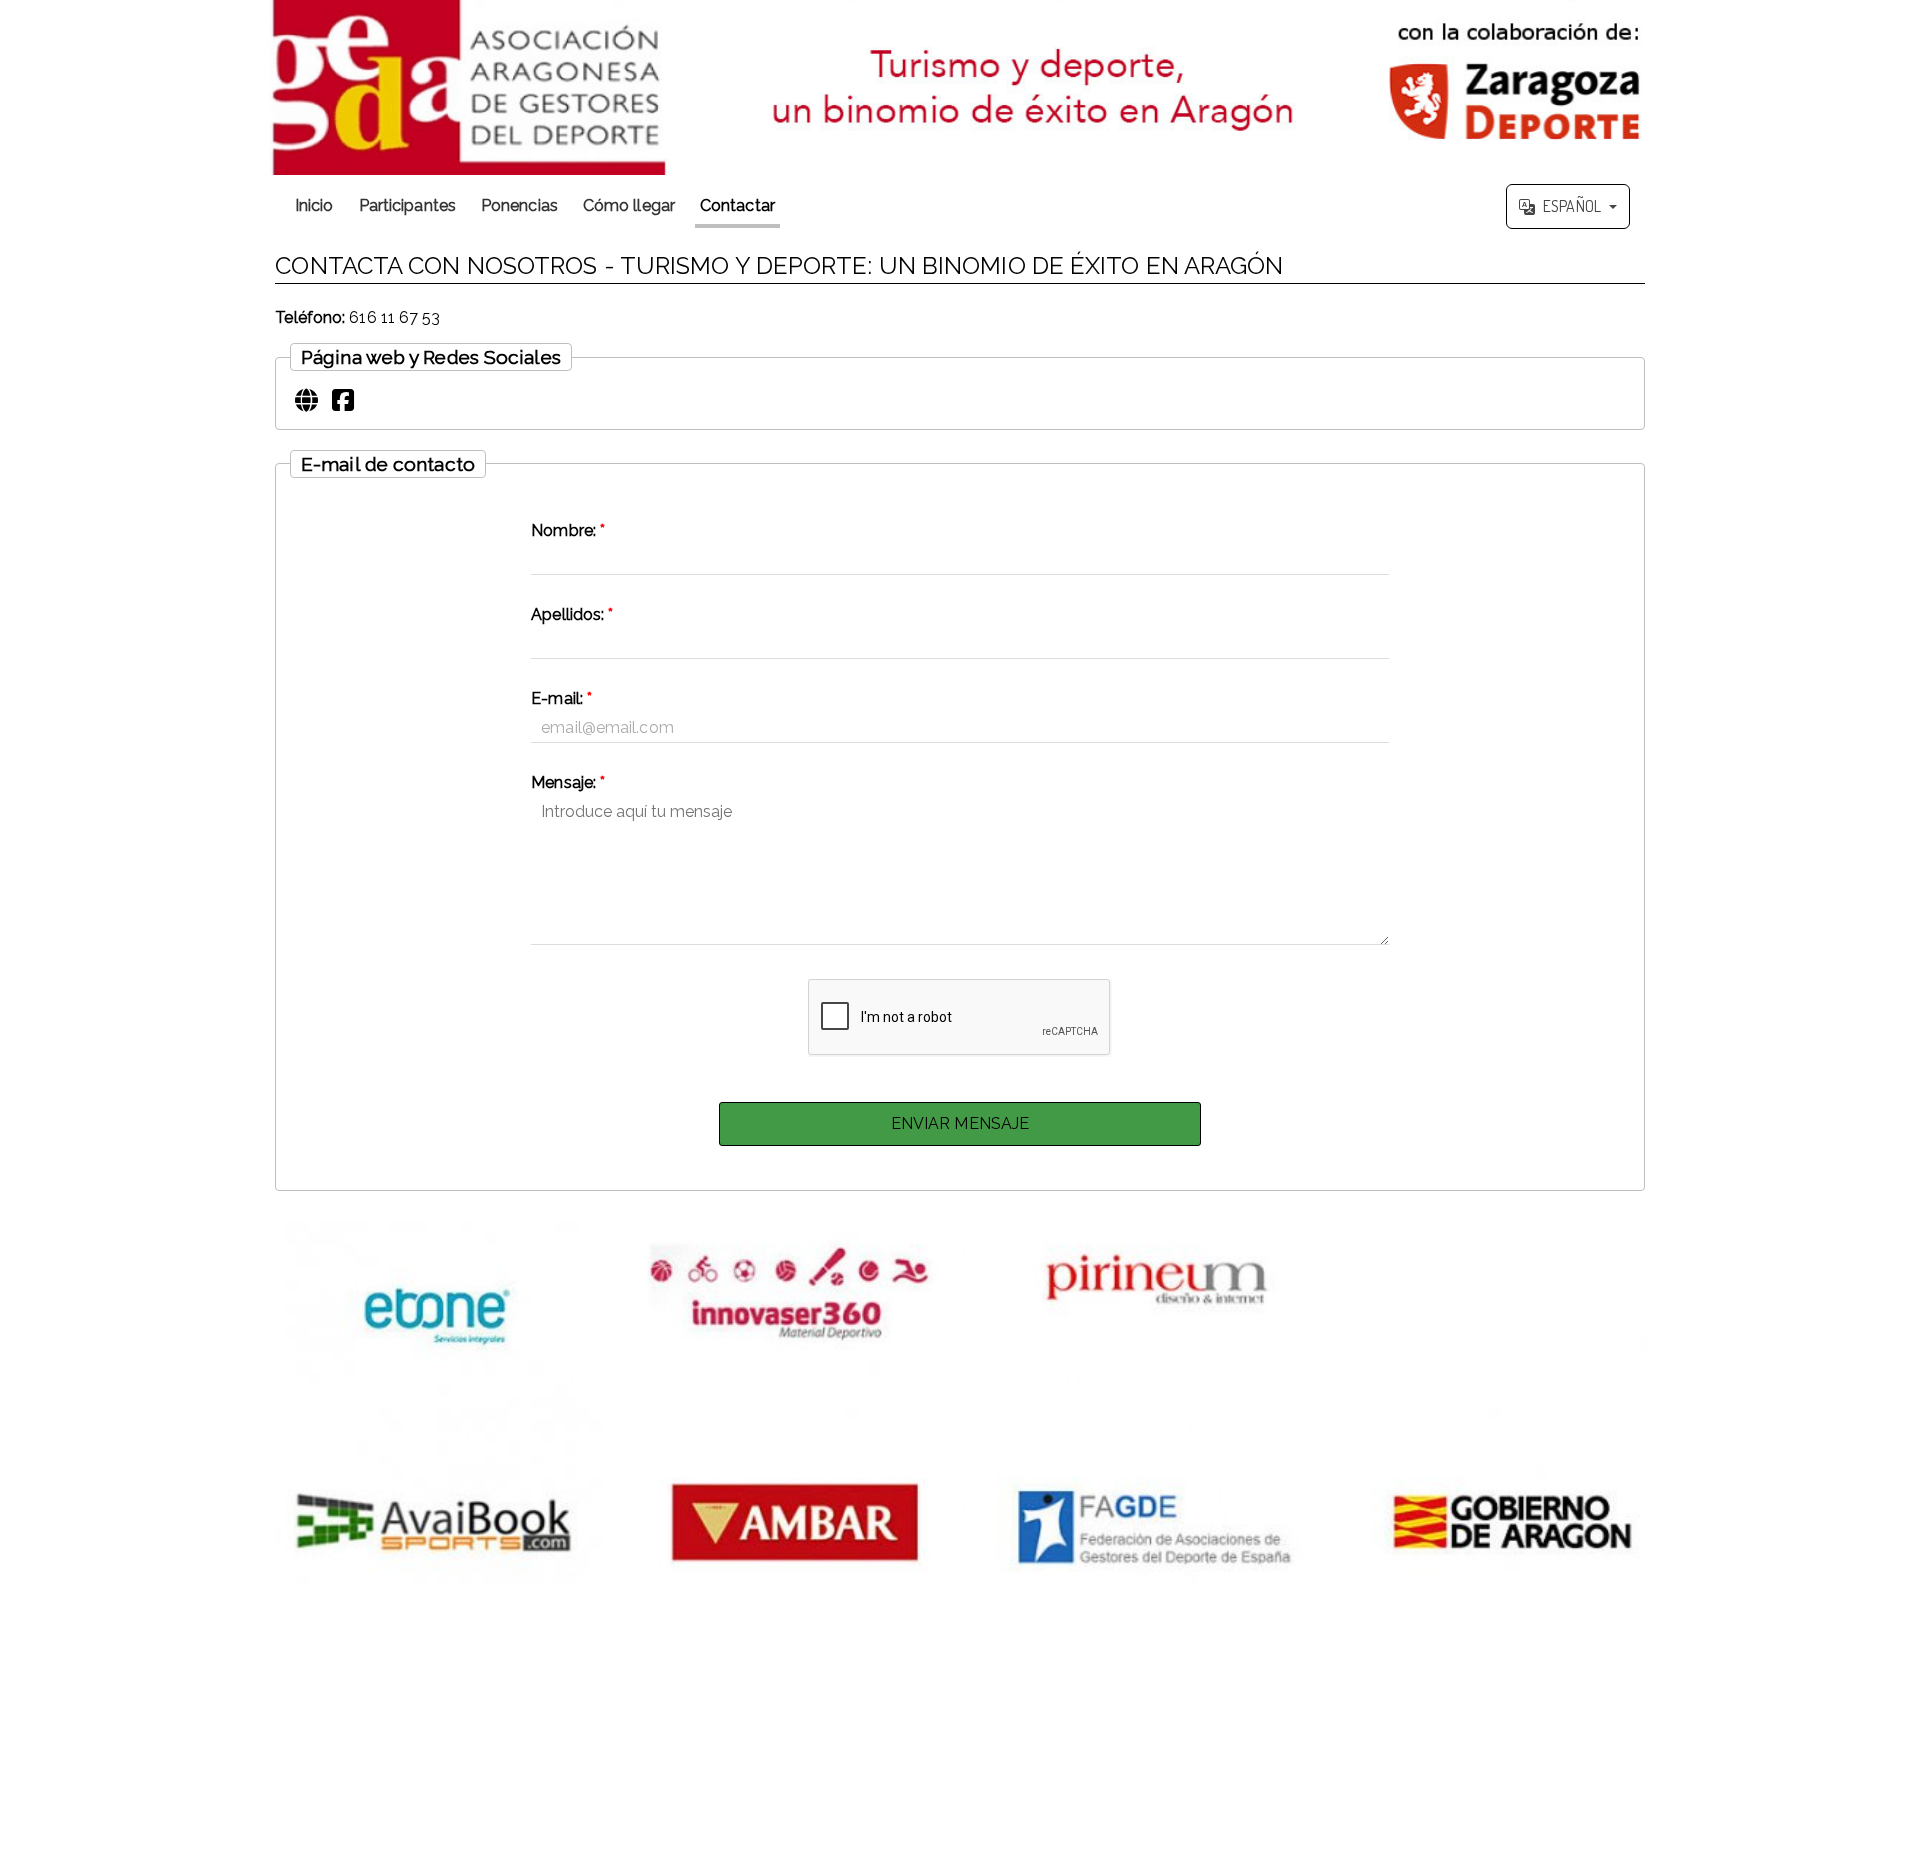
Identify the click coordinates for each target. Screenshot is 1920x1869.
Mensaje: (568, 782)
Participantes (407, 205)
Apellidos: (572, 614)
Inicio (314, 205)
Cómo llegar (629, 205)
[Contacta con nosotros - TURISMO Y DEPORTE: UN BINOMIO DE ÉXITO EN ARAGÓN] (960, 87)
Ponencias (519, 205)
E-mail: (561, 698)
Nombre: (568, 530)
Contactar (737, 205)
